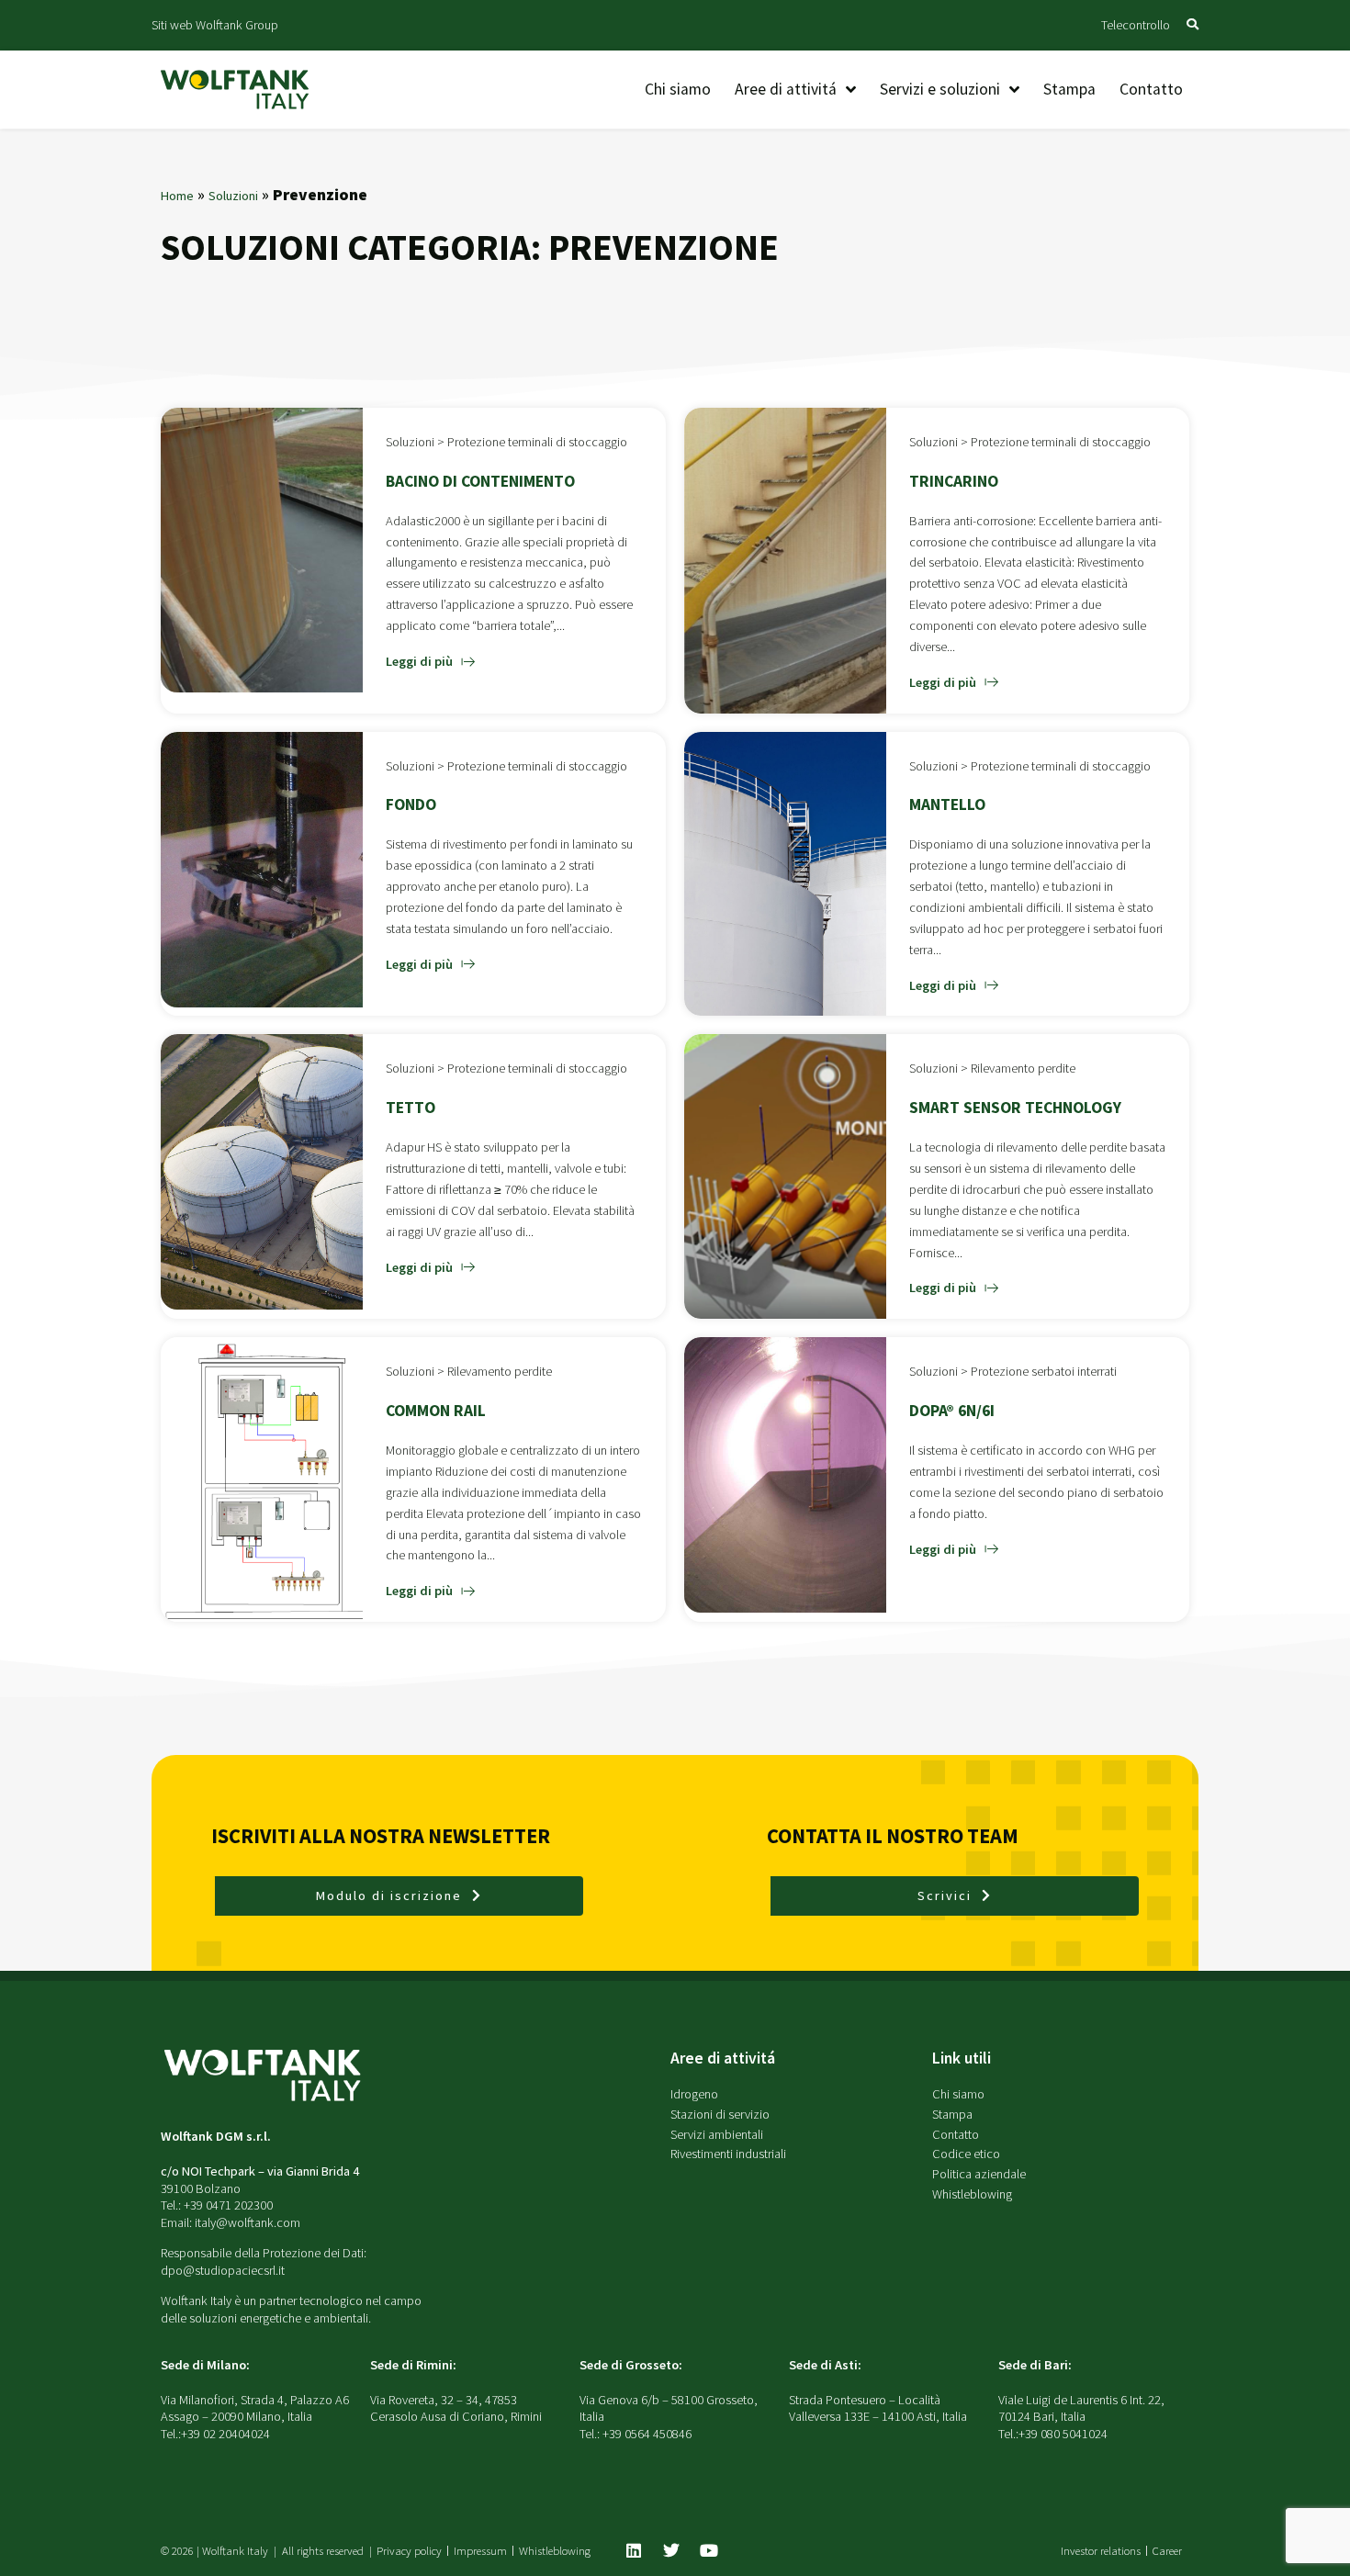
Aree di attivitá (723, 2058)
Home (177, 196)
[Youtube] (709, 2550)
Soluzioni (233, 196)
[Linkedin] (634, 2550)
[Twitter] (671, 2550)
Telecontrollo (1136, 25)
